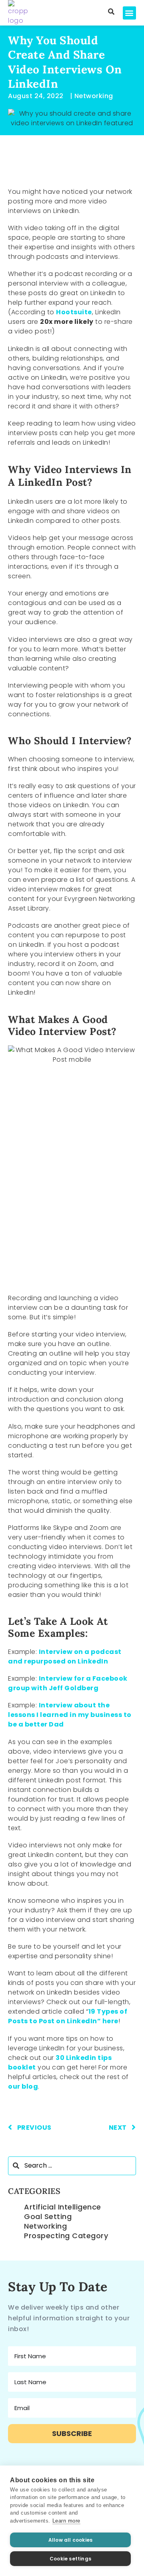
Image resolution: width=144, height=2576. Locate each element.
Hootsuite (74, 312)
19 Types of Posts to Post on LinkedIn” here (68, 2016)
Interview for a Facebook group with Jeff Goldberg (68, 1683)
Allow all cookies (70, 2540)
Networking (45, 2226)
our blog (23, 2086)
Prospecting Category (66, 2236)
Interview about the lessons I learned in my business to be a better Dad (70, 1715)
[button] (130, 13)
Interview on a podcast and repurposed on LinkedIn (65, 1657)
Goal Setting (48, 2216)
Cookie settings (70, 2559)
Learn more (66, 2521)
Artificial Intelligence (63, 2207)
